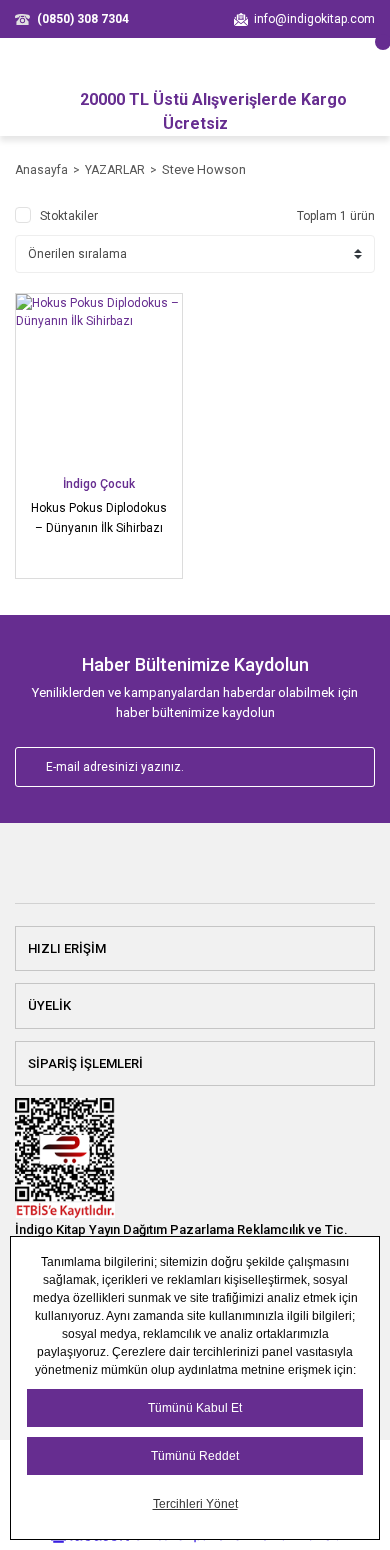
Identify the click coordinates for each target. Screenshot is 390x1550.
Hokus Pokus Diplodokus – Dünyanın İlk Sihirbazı (99, 518)
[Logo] (195, 872)
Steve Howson (204, 169)
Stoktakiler (69, 216)
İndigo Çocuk (99, 484)
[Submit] (338, 767)
